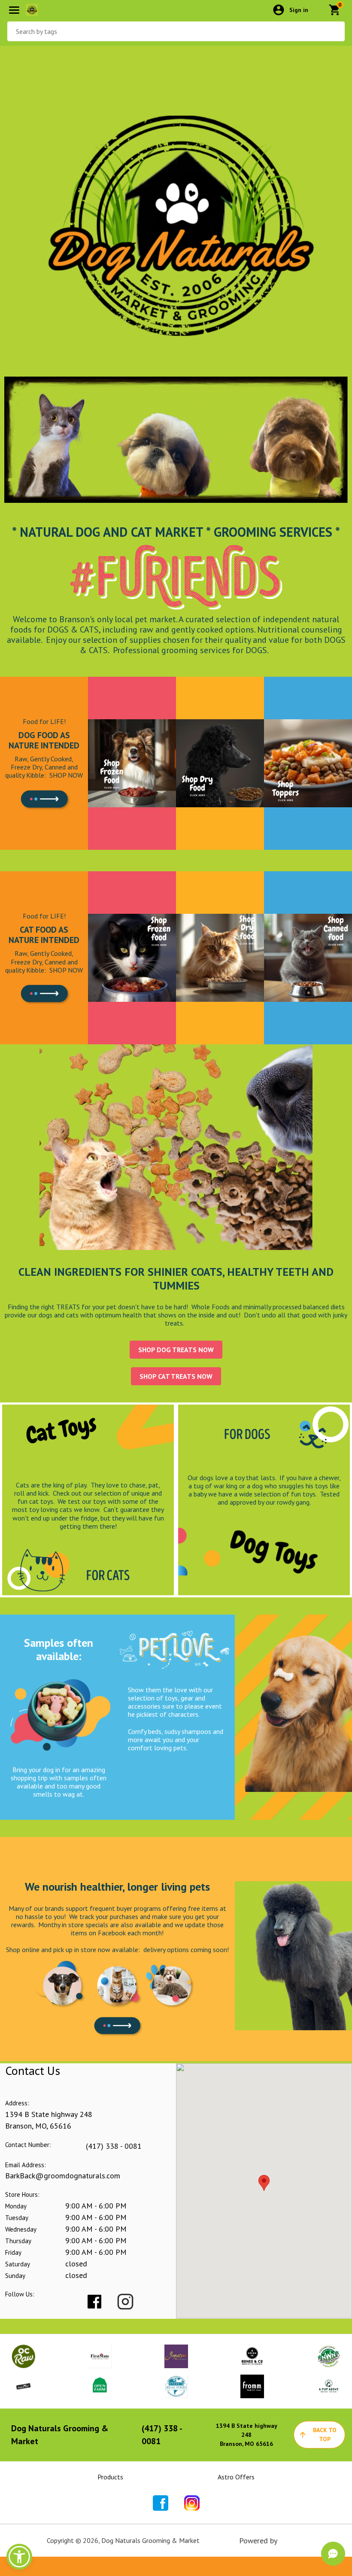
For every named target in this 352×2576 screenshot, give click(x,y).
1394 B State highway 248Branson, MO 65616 (247, 2435)
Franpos (292, 2541)
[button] (19, 2557)
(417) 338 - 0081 (114, 2146)
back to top (325, 2435)
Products (110, 2477)
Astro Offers (236, 2477)
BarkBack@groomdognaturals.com (63, 2176)
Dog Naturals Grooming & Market (60, 2435)
